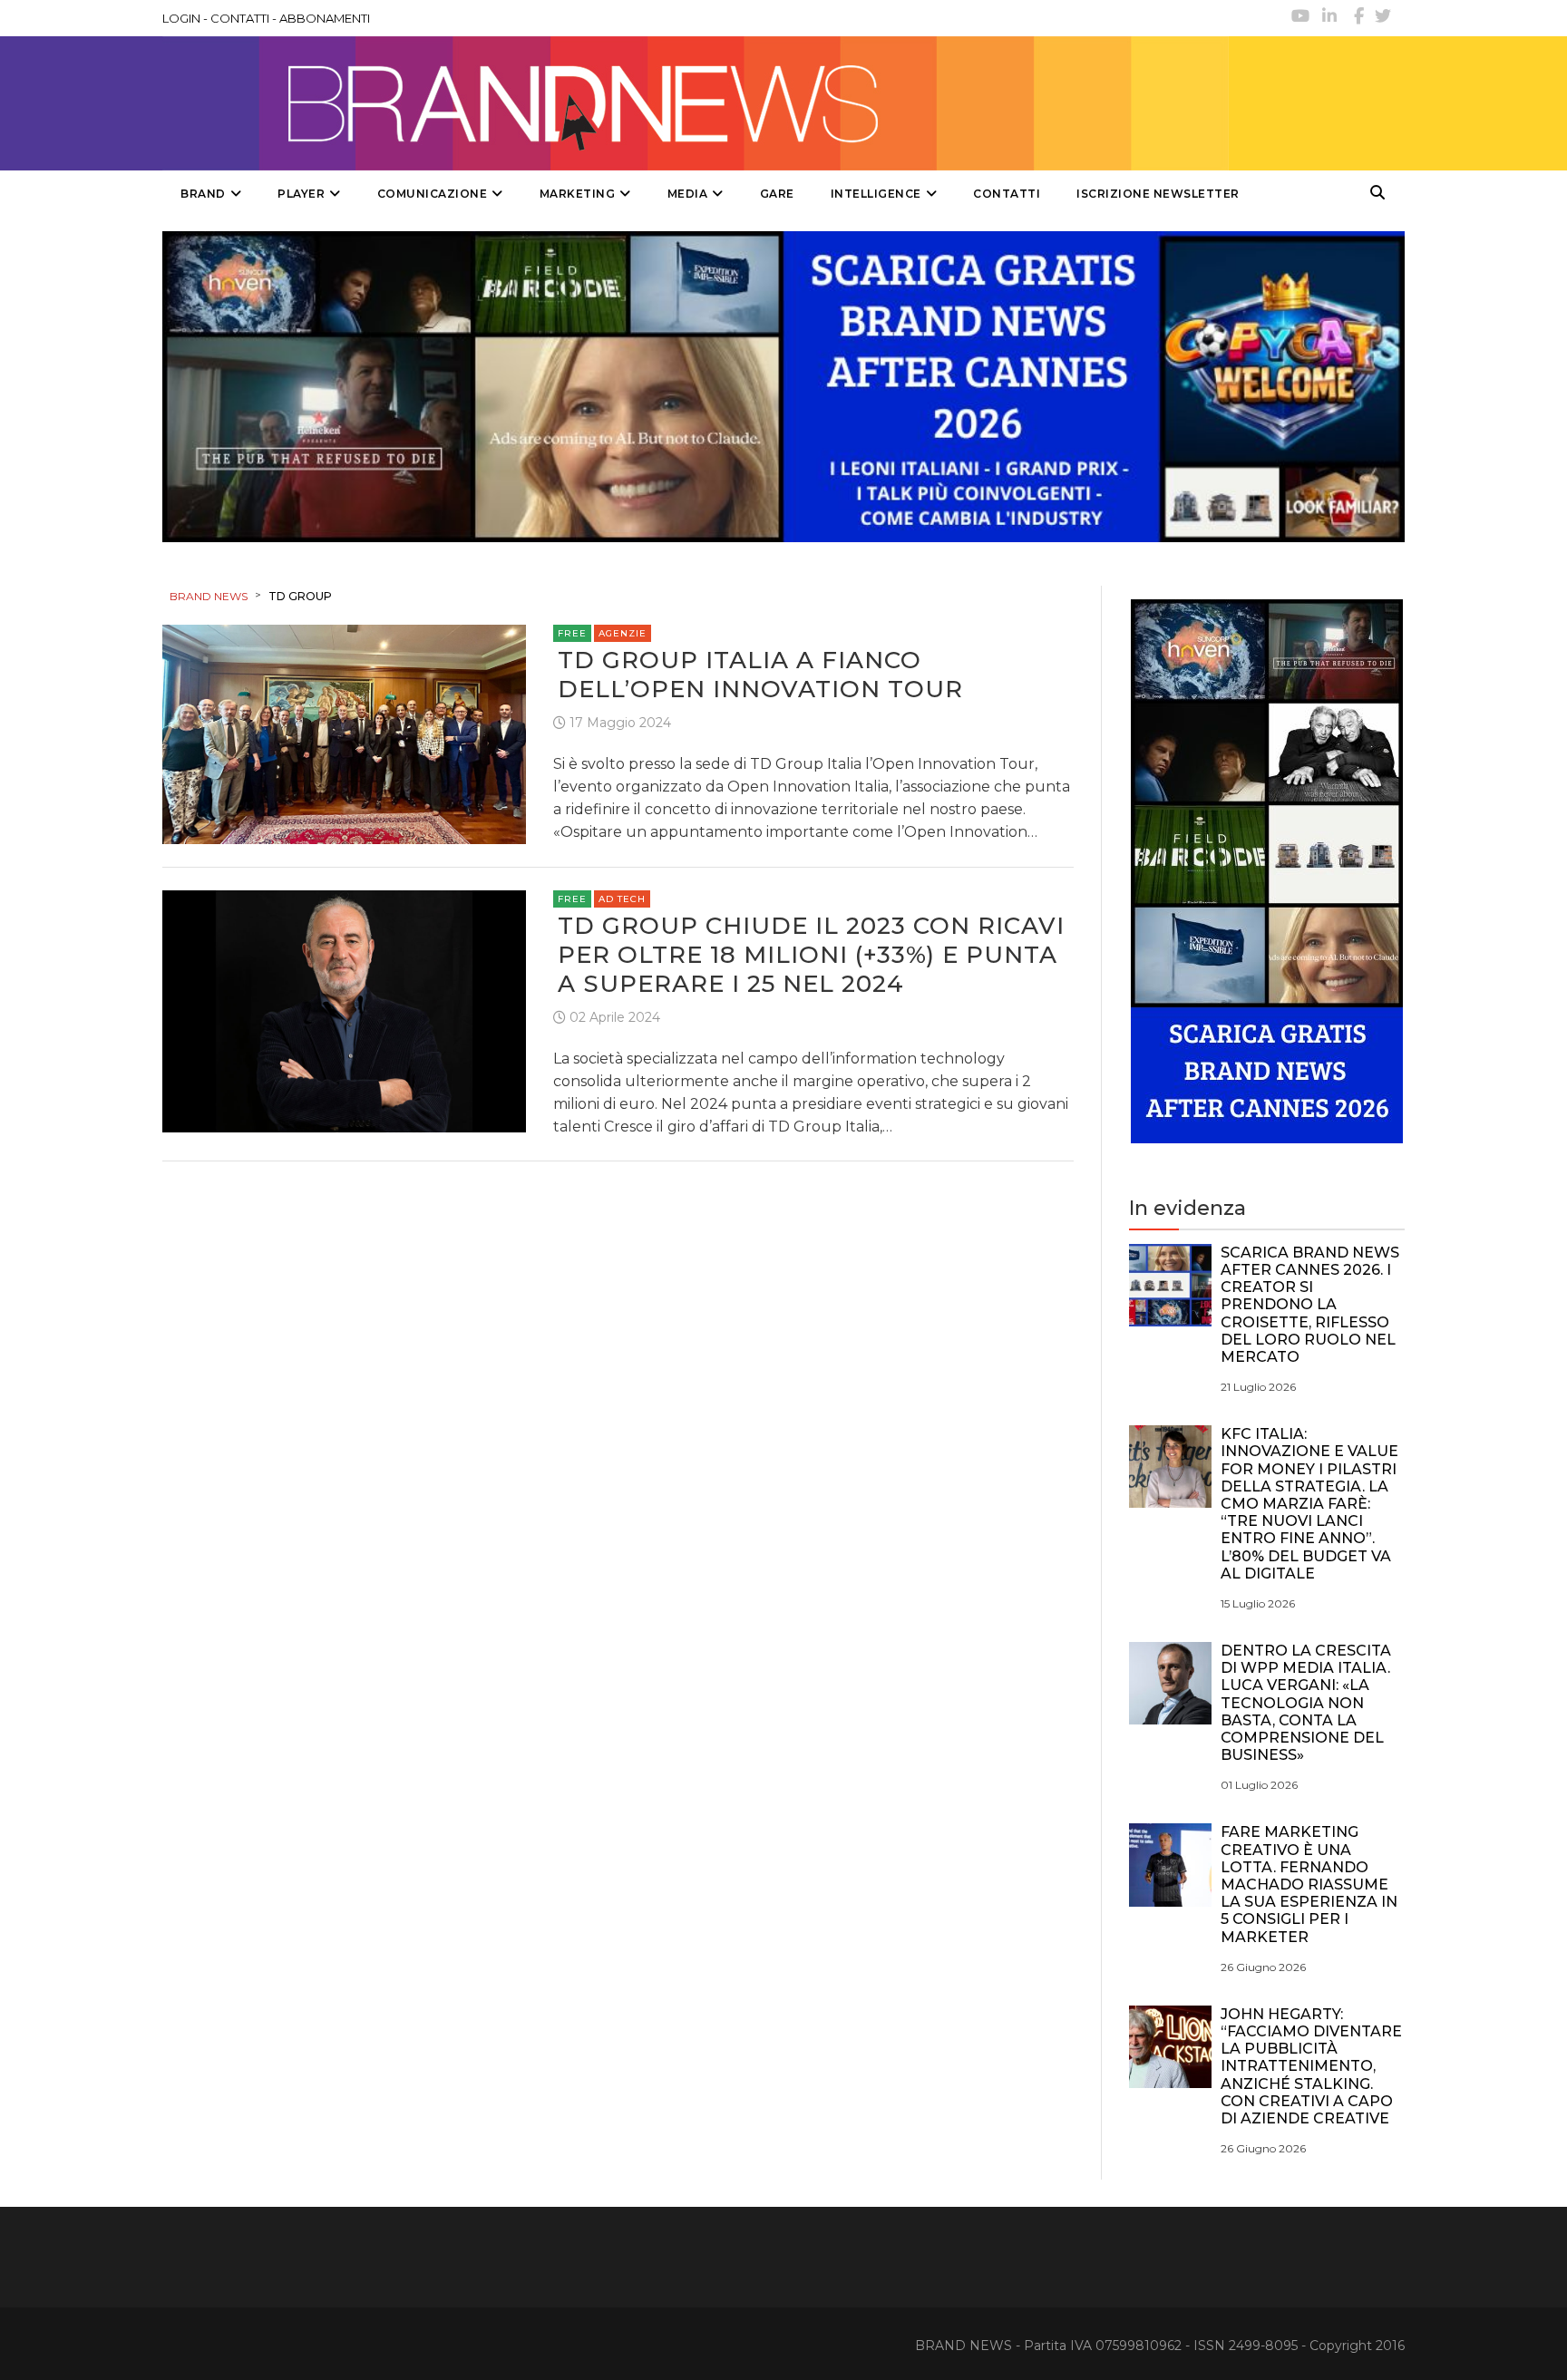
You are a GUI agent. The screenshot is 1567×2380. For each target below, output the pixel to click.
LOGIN (181, 18)
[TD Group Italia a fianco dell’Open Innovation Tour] (344, 733)
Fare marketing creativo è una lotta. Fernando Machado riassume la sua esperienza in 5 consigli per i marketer (1309, 1884)
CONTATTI (240, 18)
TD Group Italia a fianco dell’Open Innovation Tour (760, 675)
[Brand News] (696, 103)
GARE (777, 194)
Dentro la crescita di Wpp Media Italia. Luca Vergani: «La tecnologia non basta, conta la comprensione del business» (1306, 1703)
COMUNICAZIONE (433, 194)
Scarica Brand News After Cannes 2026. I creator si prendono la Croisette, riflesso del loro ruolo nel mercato (1310, 1305)
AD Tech (622, 899)
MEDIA (688, 194)
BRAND (203, 194)
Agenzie (623, 633)
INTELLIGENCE (876, 194)
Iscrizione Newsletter (1158, 194)
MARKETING (578, 194)
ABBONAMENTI (325, 18)
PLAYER (301, 194)
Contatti (1007, 194)
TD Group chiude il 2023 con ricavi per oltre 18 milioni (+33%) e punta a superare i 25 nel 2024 (811, 955)
